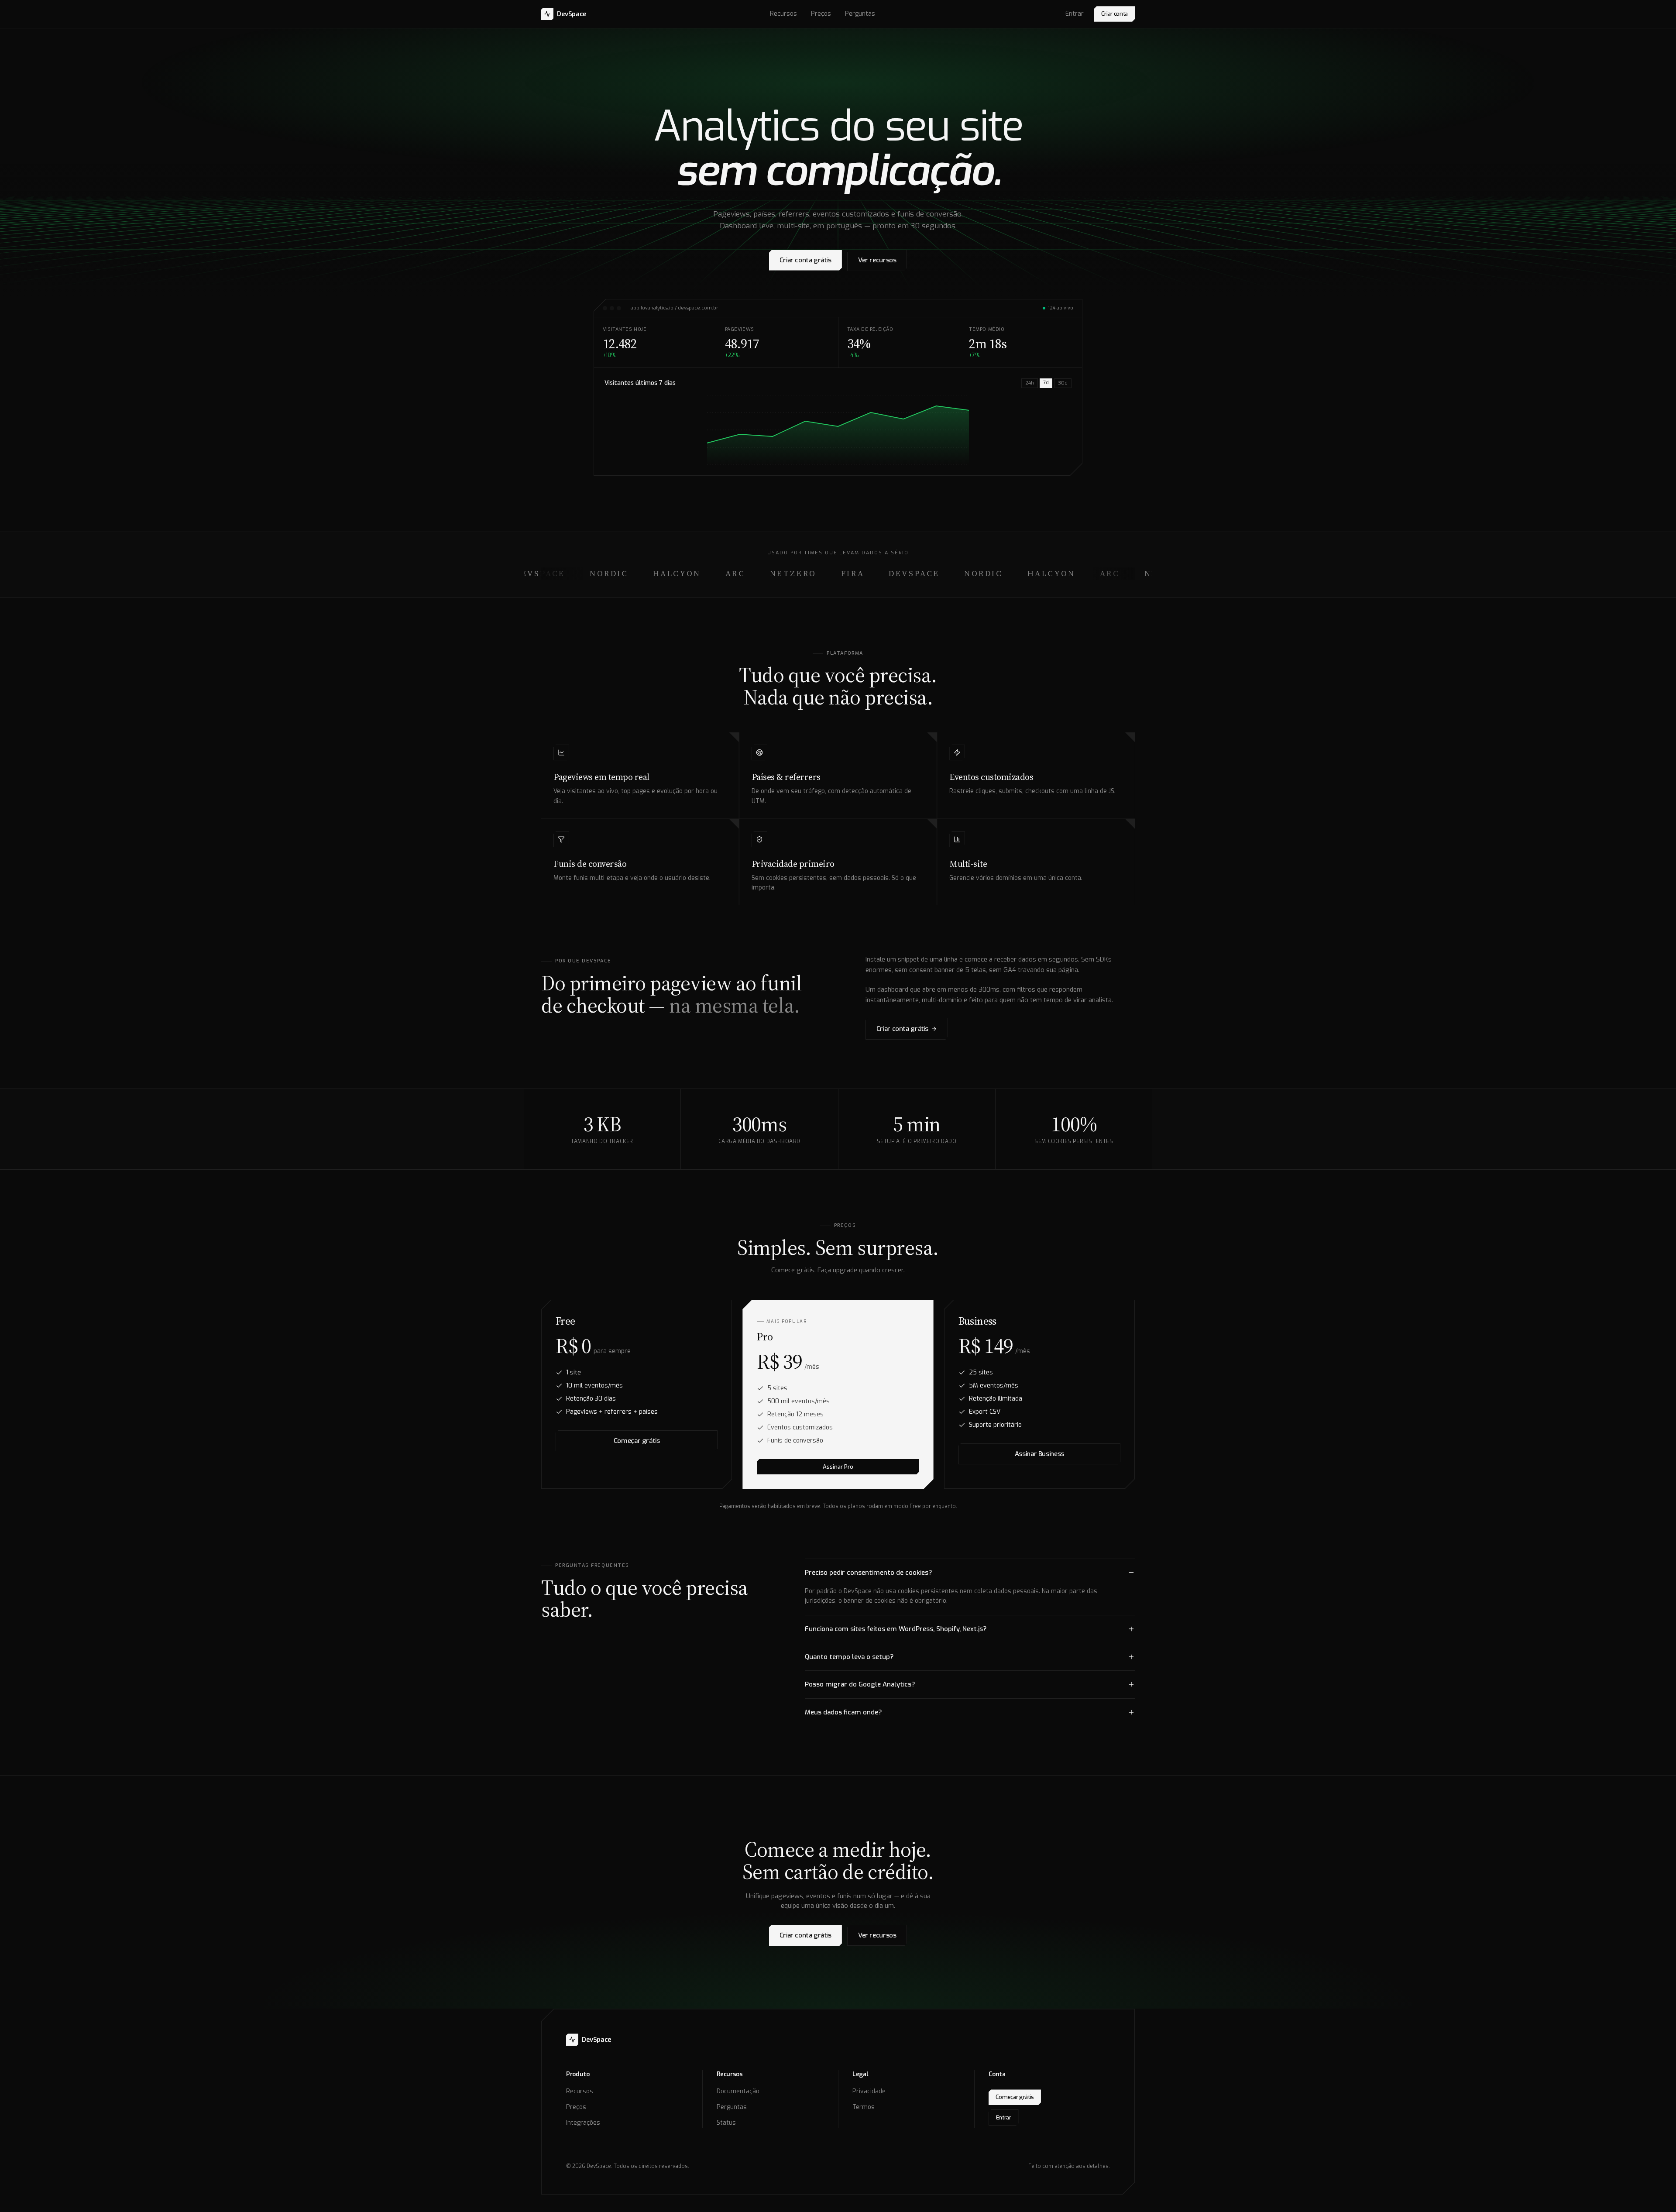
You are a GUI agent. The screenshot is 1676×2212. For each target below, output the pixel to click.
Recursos (783, 14)
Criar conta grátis (805, 260)
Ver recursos (877, 260)
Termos (864, 2107)
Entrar (1075, 14)
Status (726, 2123)
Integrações (583, 2123)
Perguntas (860, 14)
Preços (821, 14)
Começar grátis (637, 1441)
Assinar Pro (838, 1467)
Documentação (738, 2091)
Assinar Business (1039, 1454)
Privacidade (869, 2091)
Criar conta (1114, 14)
